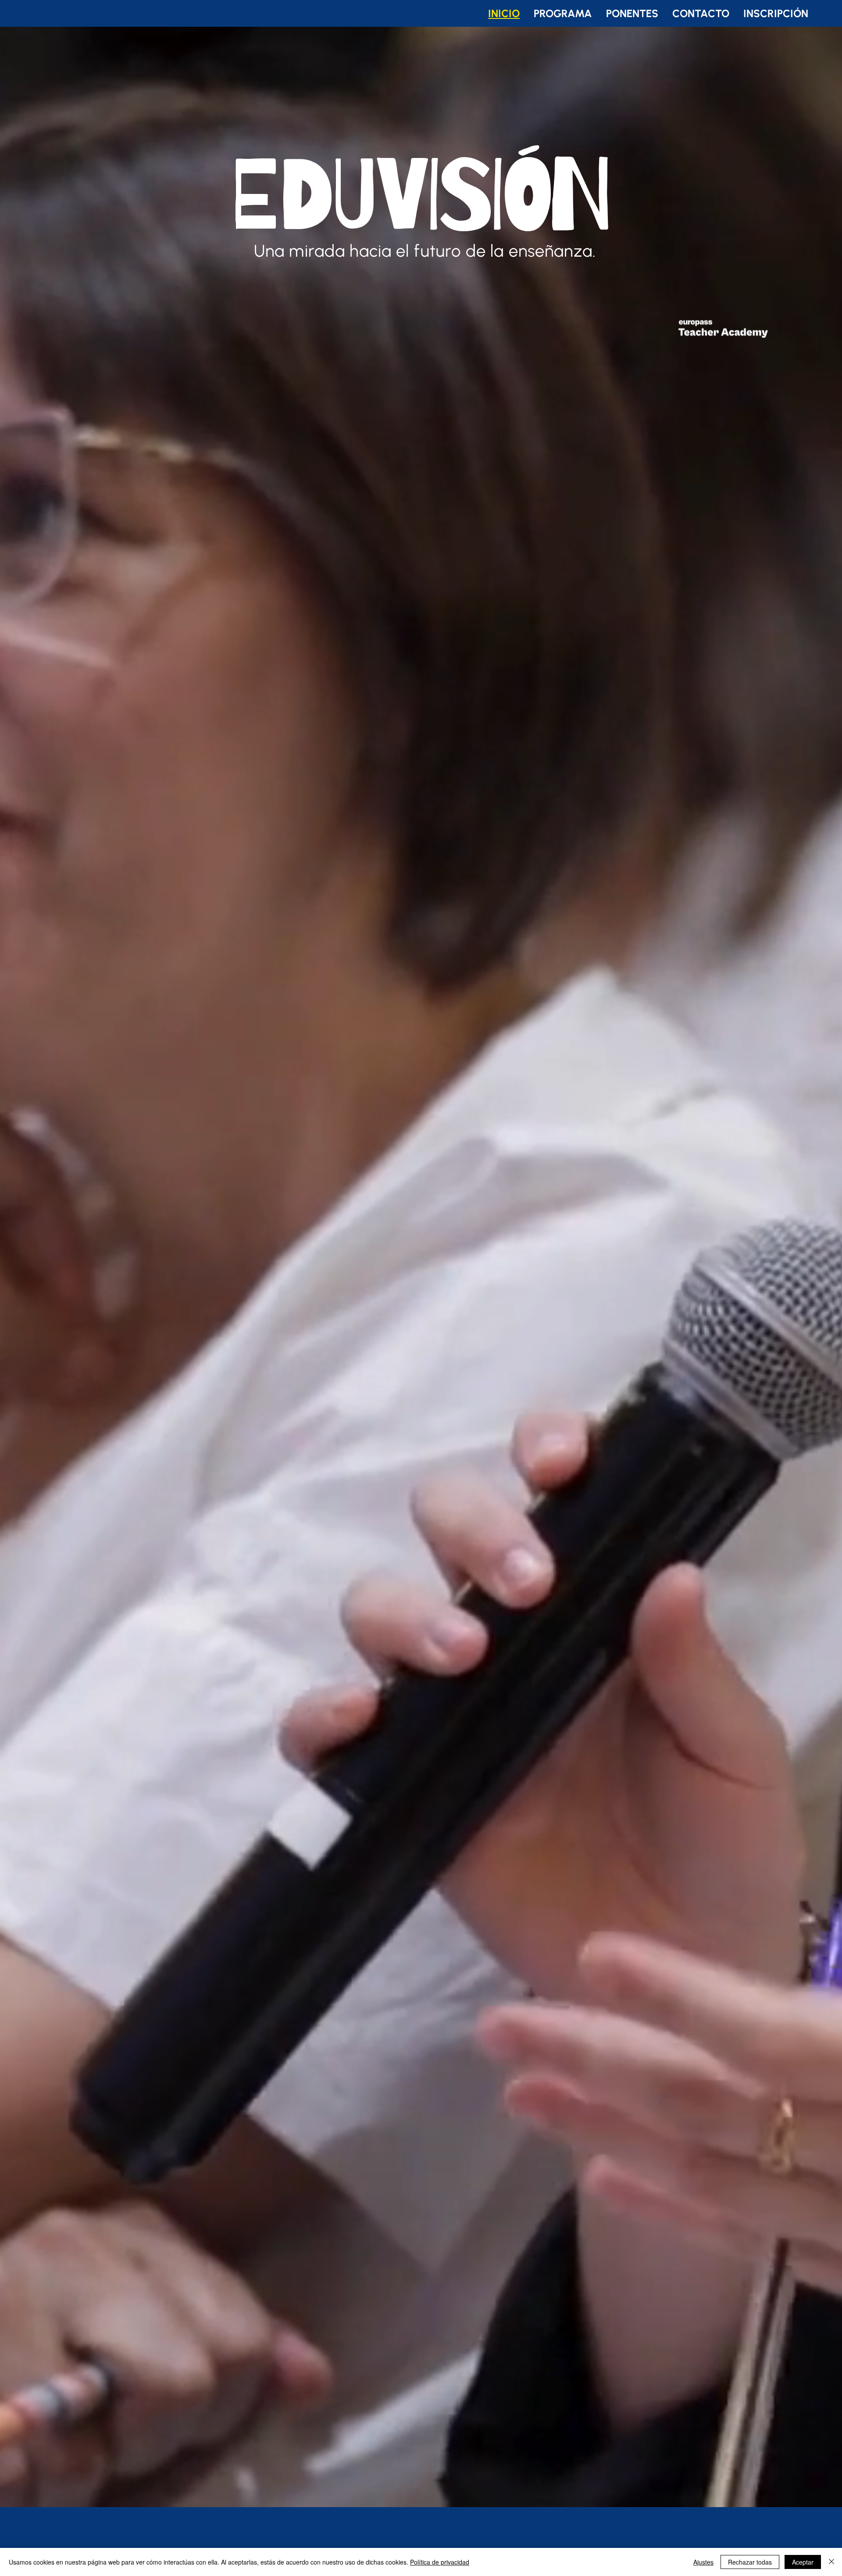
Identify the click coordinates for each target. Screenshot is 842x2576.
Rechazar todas (750, 2562)
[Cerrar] (831, 2562)
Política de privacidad (440, 2562)
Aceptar (803, 2562)
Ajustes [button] (703, 2562)
